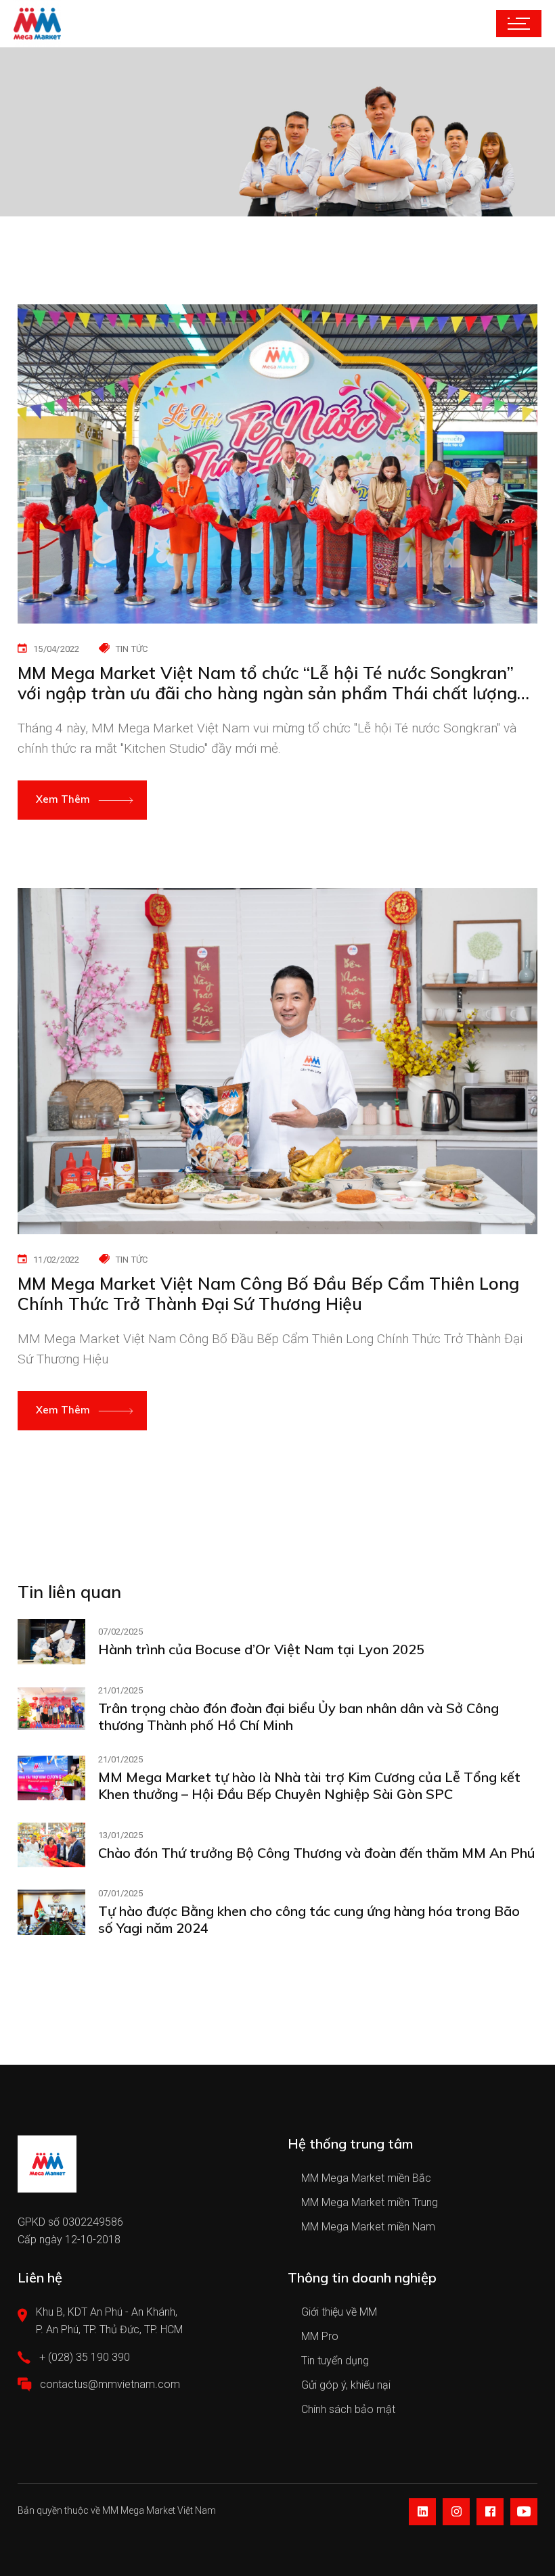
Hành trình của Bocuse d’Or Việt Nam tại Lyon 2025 (261, 1649)
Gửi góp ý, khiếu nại (346, 2385)
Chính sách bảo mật (348, 2409)
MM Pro (320, 2336)
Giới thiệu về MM (339, 2312)
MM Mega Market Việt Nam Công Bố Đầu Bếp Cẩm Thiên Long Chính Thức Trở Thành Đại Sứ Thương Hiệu (268, 1294)
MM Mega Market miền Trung (370, 2202)
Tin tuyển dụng (335, 2361)
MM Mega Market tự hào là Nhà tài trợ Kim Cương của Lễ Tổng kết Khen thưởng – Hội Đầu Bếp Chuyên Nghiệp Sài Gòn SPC (309, 1785)
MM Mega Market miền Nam (368, 2227)
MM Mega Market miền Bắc (366, 2178)
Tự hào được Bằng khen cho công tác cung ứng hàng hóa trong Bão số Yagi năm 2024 (309, 1919)
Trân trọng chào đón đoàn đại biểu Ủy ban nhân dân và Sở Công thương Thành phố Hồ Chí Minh (298, 1716)
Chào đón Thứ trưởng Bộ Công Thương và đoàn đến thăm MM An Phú (316, 1853)
